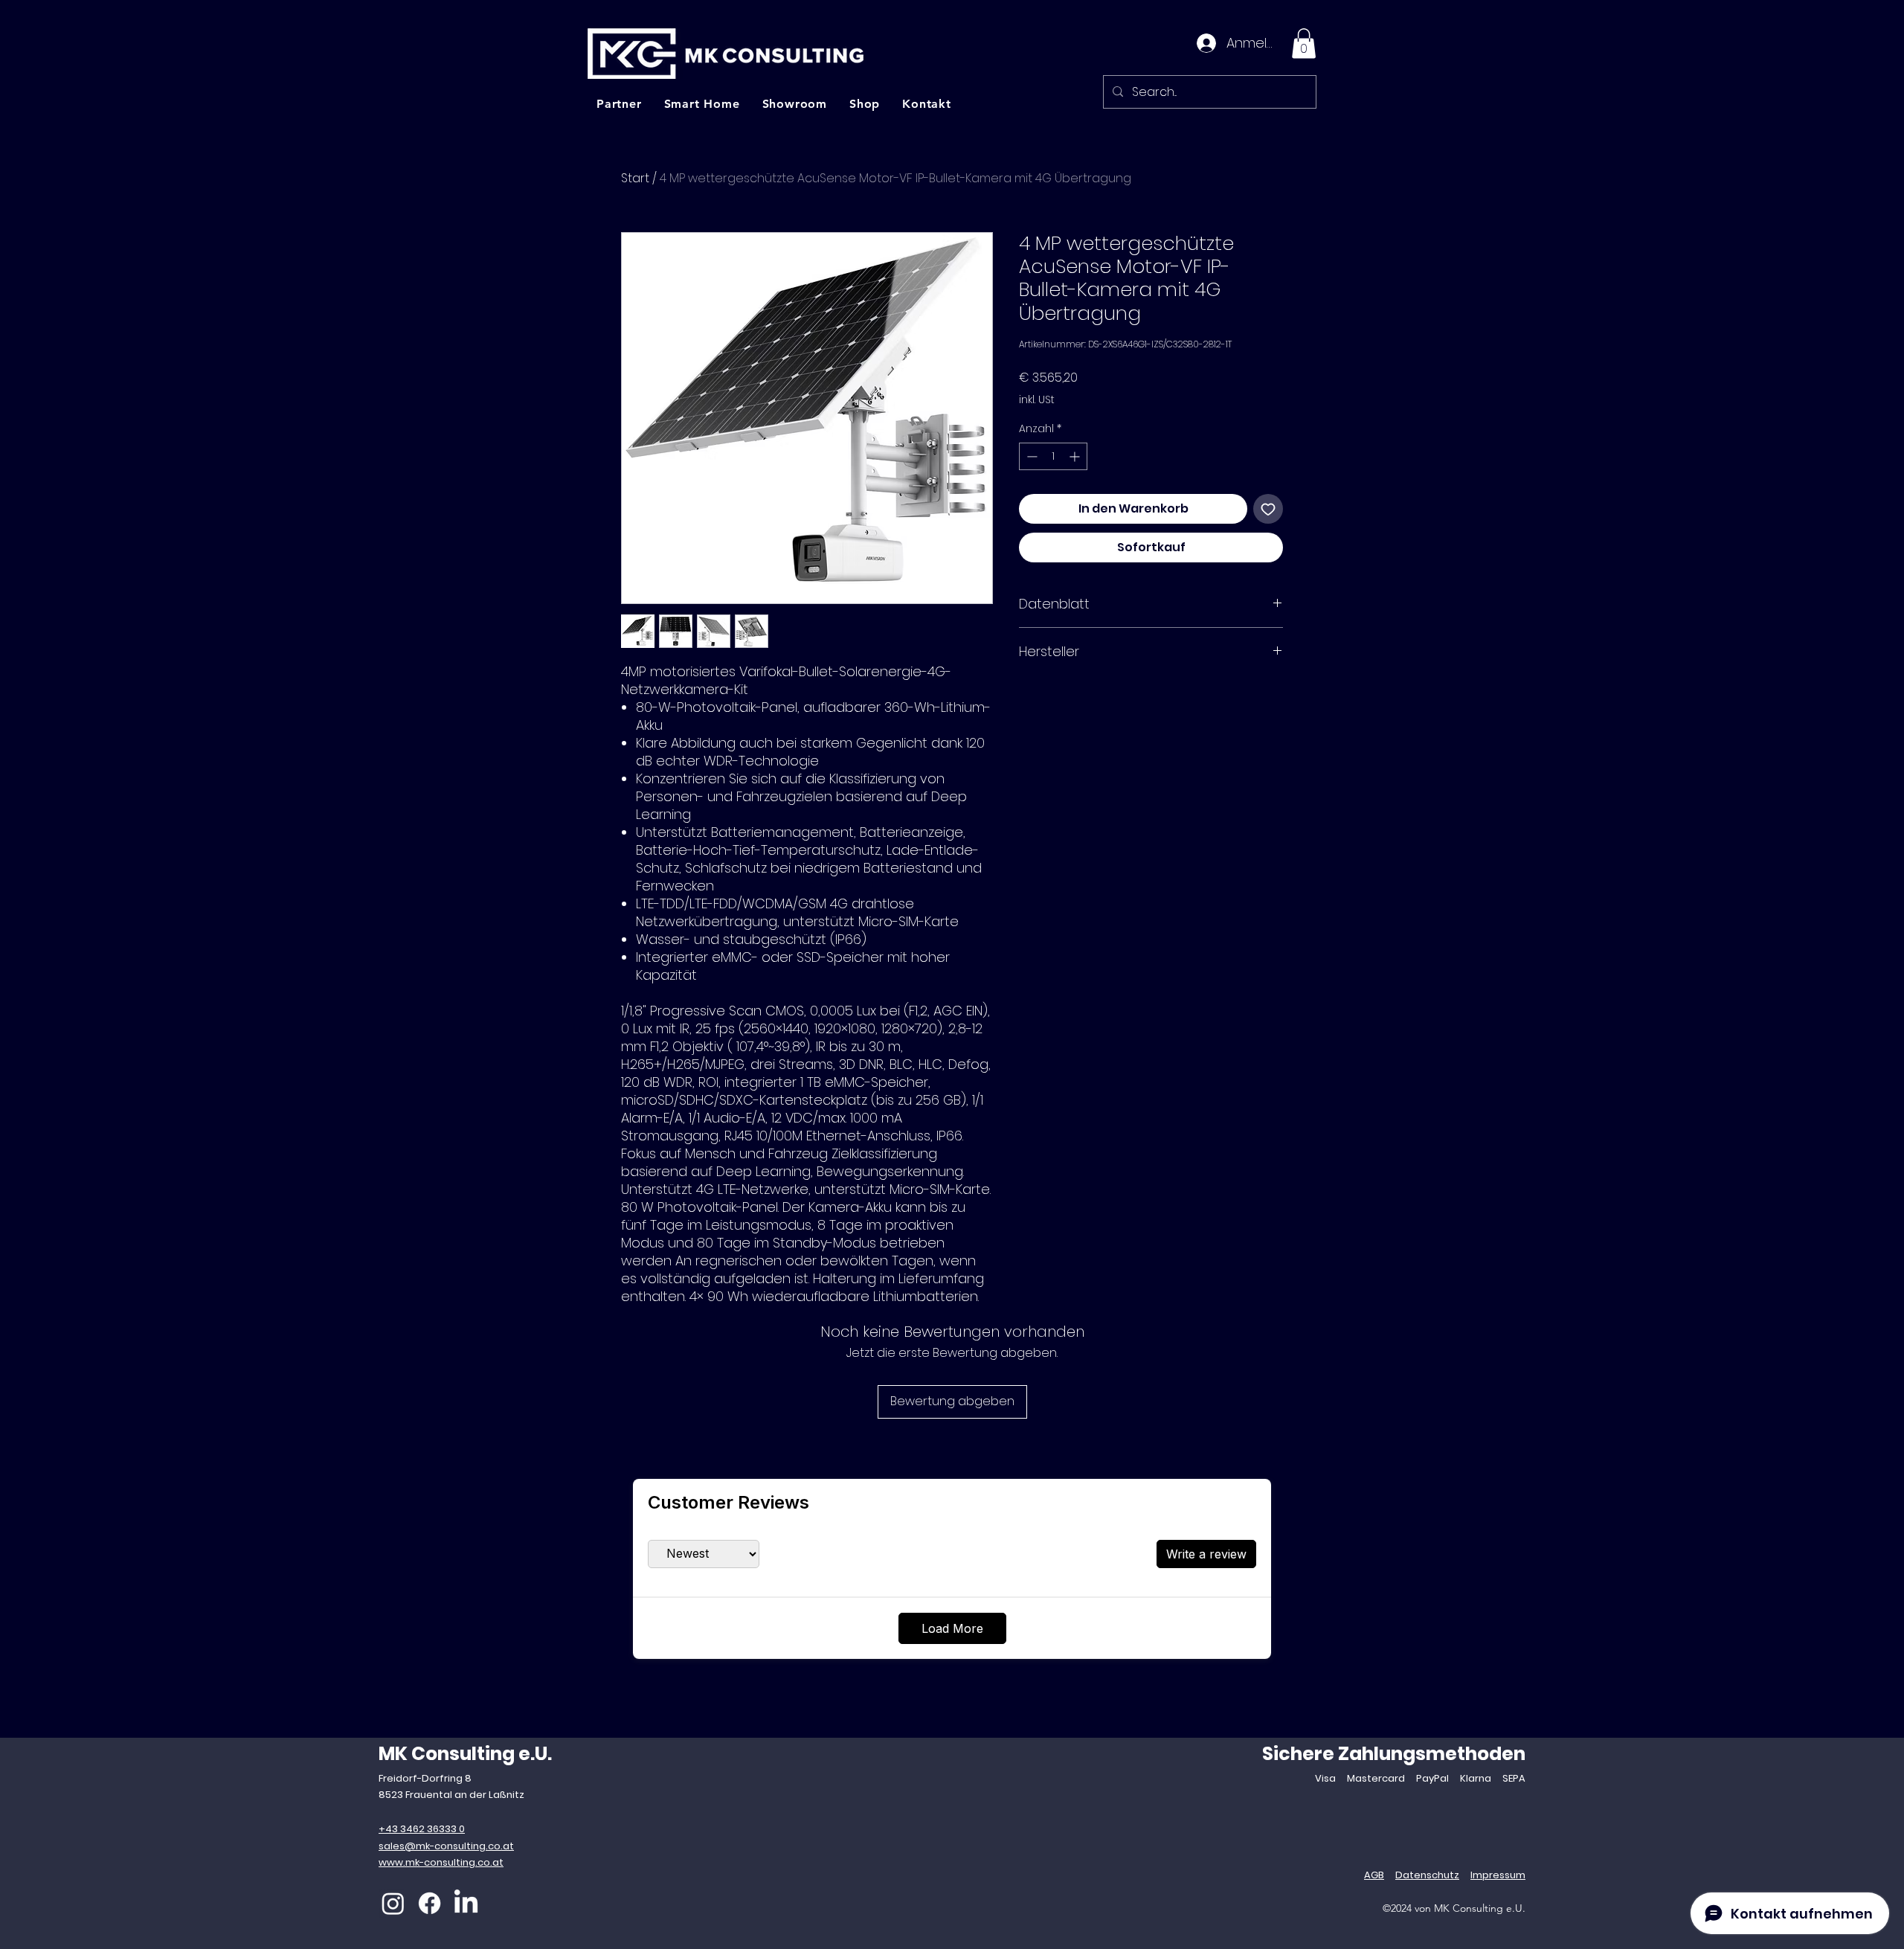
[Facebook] (430, 1903)
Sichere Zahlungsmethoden (1394, 1754)
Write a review (1206, 1554)
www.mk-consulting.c (431, 1862)
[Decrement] (1030, 456)
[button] (1304, 44)
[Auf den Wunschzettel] (1268, 509)
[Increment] (1076, 456)
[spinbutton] (1053, 456)
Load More (952, 1628)
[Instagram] (393, 1903)
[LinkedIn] (466, 1903)
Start (635, 178)
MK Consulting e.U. (465, 1754)
